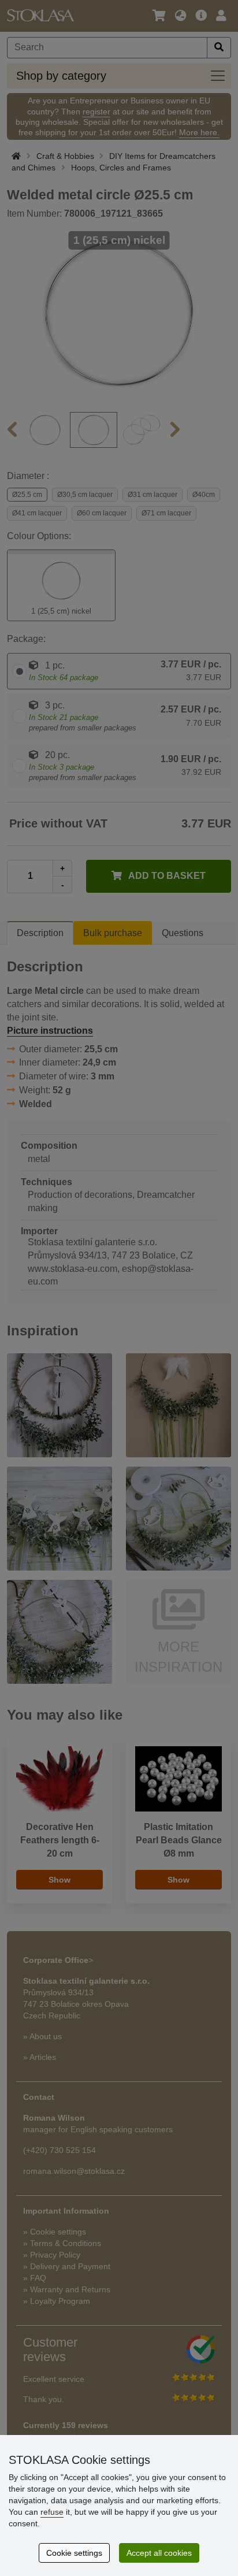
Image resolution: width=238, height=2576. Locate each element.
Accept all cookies (159, 2553)
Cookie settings (74, 2553)
